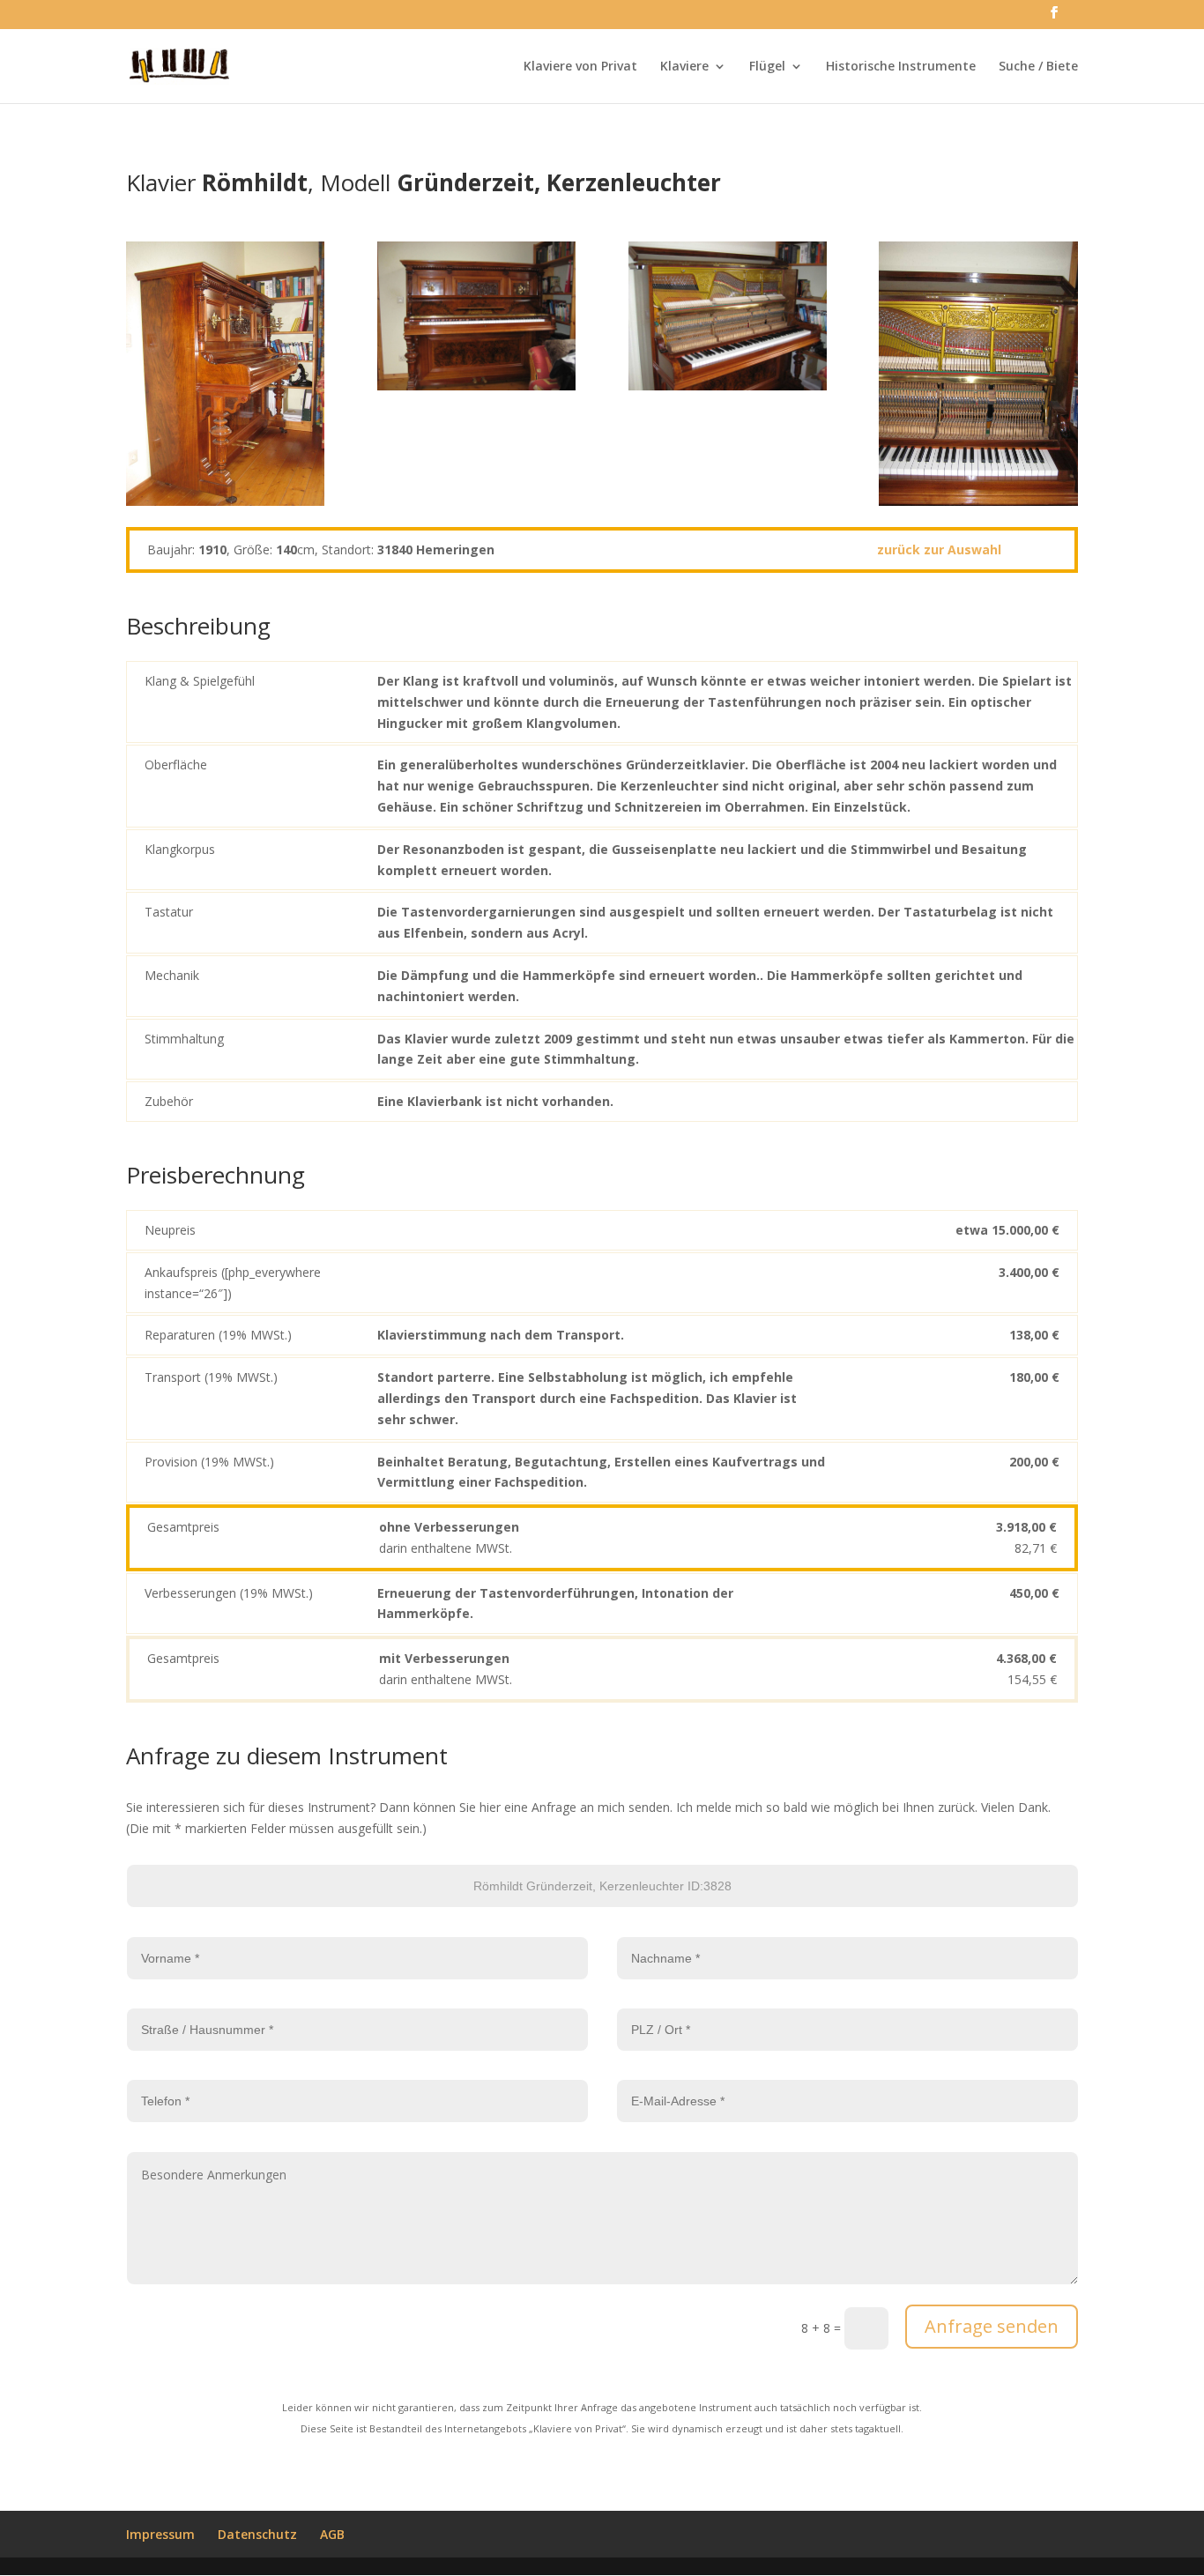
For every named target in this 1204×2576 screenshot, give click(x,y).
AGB (332, 2534)
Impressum (160, 2534)
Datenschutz (257, 2534)
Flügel (767, 67)
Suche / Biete (1038, 67)
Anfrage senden (992, 2326)
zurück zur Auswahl (939, 549)
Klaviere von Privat (580, 67)
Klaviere (684, 67)
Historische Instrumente (901, 67)
